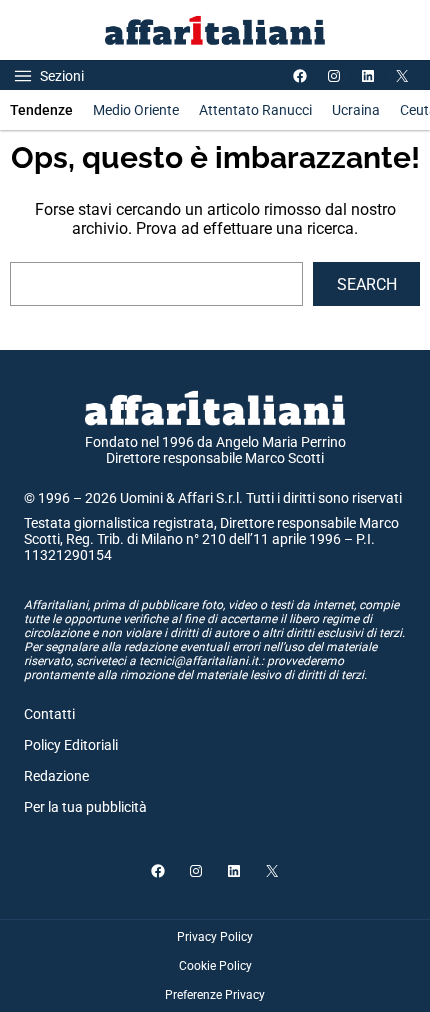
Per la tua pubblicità (85, 807)
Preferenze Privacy (215, 995)
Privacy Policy (215, 937)
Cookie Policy (215, 966)
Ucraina (356, 110)
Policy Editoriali (71, 745)
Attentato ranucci (255, 110)
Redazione (56, 776)
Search (367, 284)
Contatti (49, 714)
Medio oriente (136, 110)
